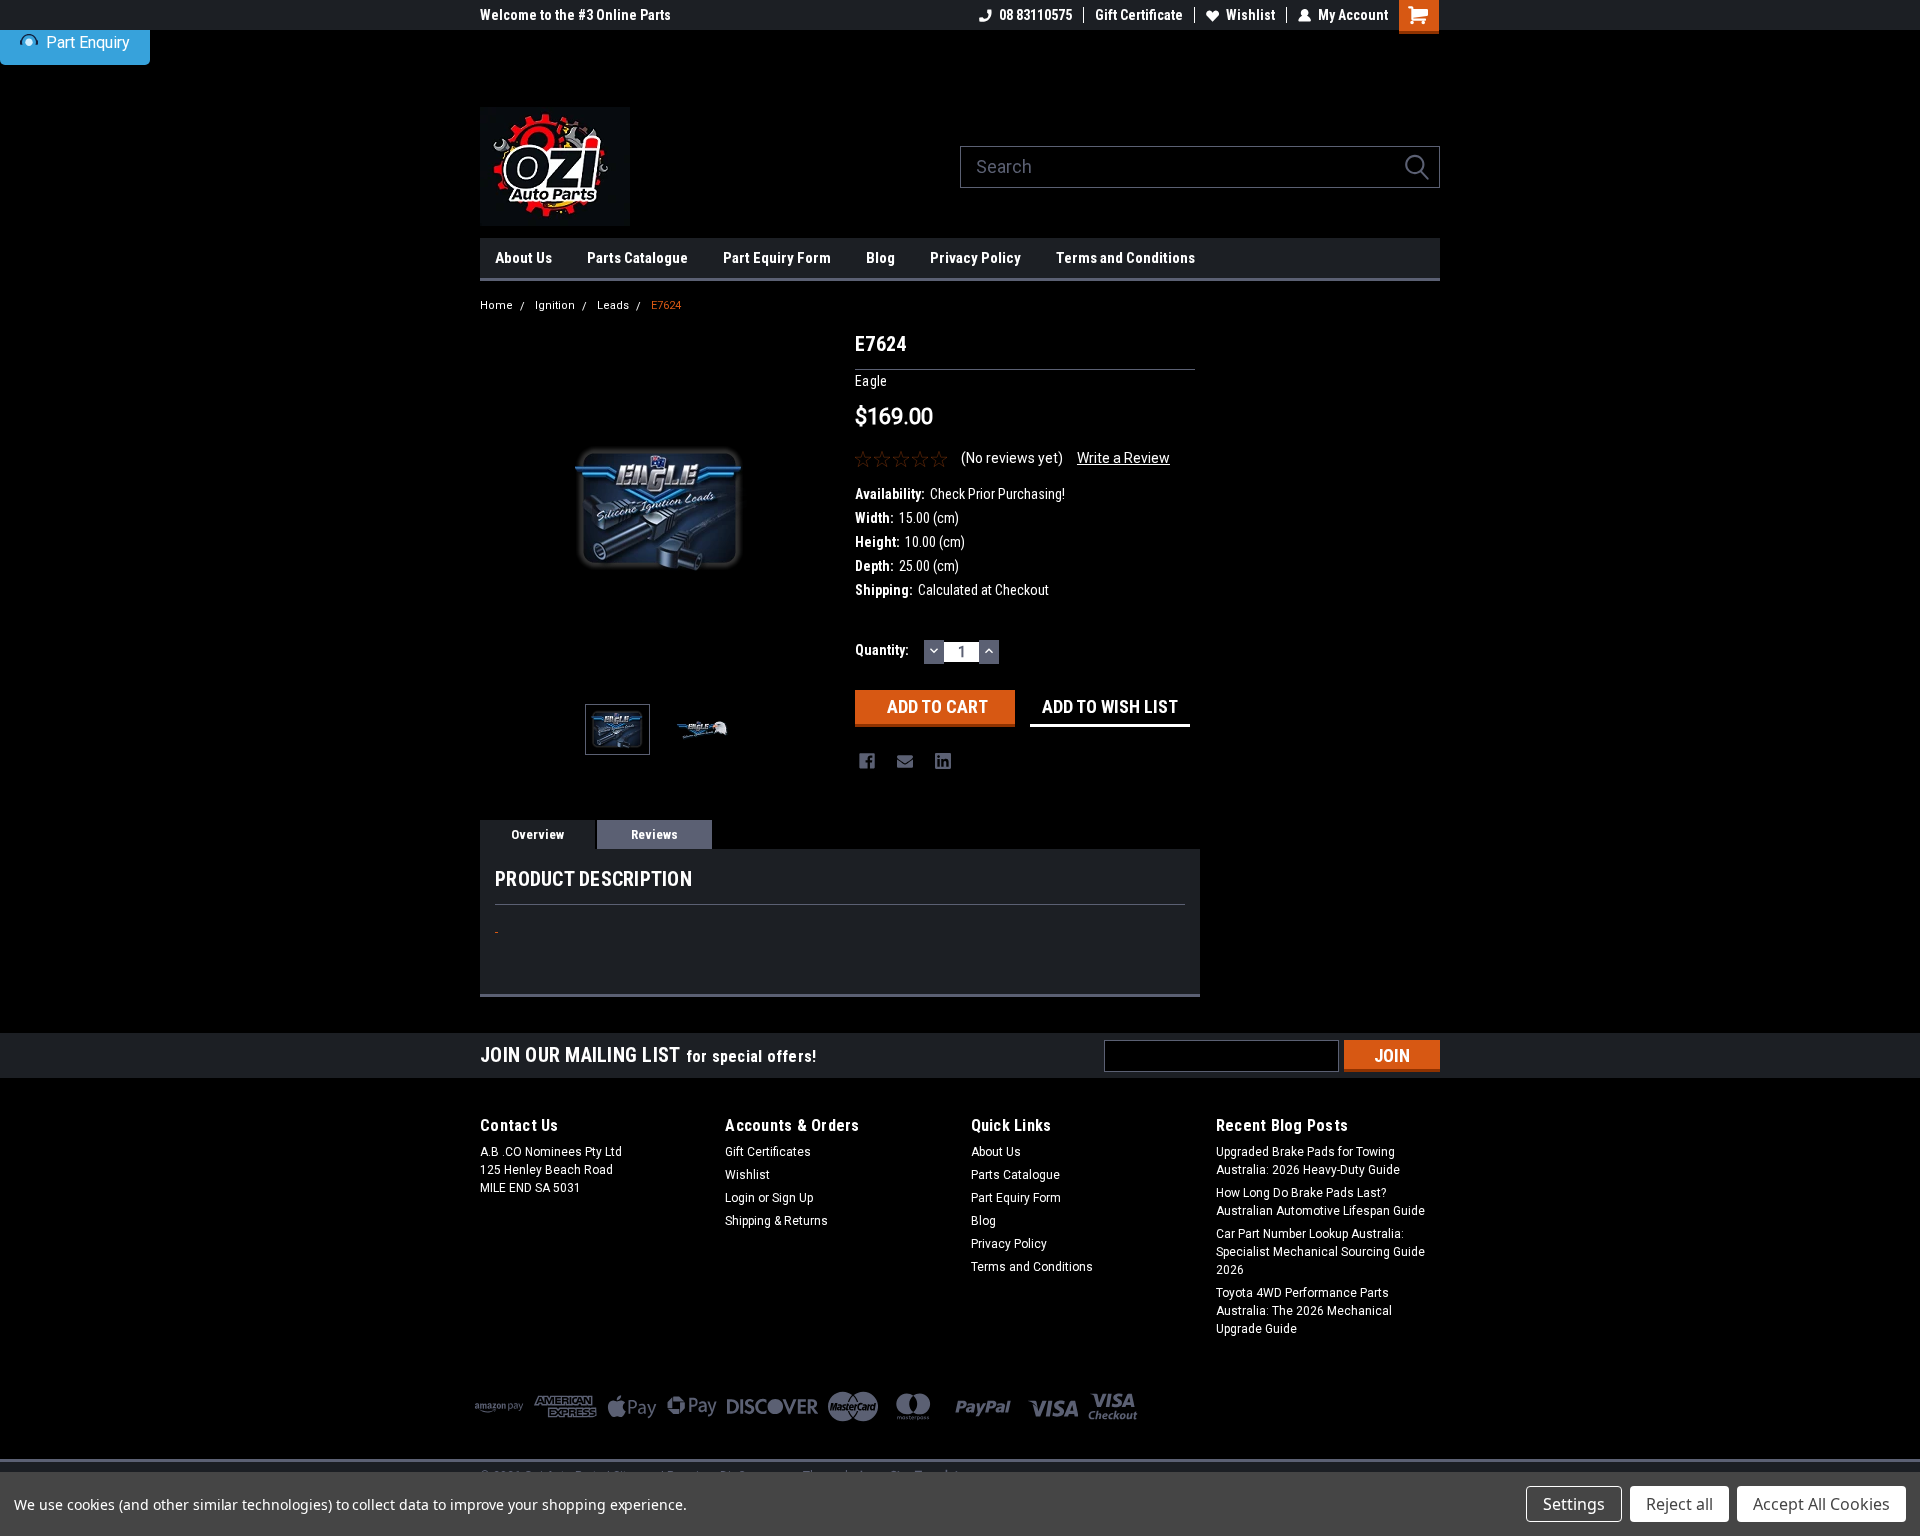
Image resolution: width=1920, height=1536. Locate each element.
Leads (613, 305)
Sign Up (792, 1198)
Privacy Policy (975, 258)
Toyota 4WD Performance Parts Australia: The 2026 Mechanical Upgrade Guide (1304, 1311)
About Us (523, 258)
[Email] (905, 761)
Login (740, 1198)
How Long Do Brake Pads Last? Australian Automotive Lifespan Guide (1320, 1202)
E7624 (666, 305)
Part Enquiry (88, 42)
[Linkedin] (943, 761)
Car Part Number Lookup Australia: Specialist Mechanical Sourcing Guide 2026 (1320, 1252)
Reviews (654, 834)
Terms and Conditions (1125, 258)
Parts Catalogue (637, 258)
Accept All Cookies (1821, 1504)
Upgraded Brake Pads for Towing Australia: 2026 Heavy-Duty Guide (1308, 1161)
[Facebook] (867, 761)
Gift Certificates (768, 1152)
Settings (1574, 1504)
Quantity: (882, 650)
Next (820, 508)
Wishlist (1250, 15)
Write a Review (1123, 458)
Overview (537, 834)
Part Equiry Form (777, 258)
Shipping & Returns (776, 1221)
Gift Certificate (1139, 15)
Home (496, 305)
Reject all (1679, 1504)
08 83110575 (1035, 15)
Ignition (555, 305)
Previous (500, 508)
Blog (880, 258)
